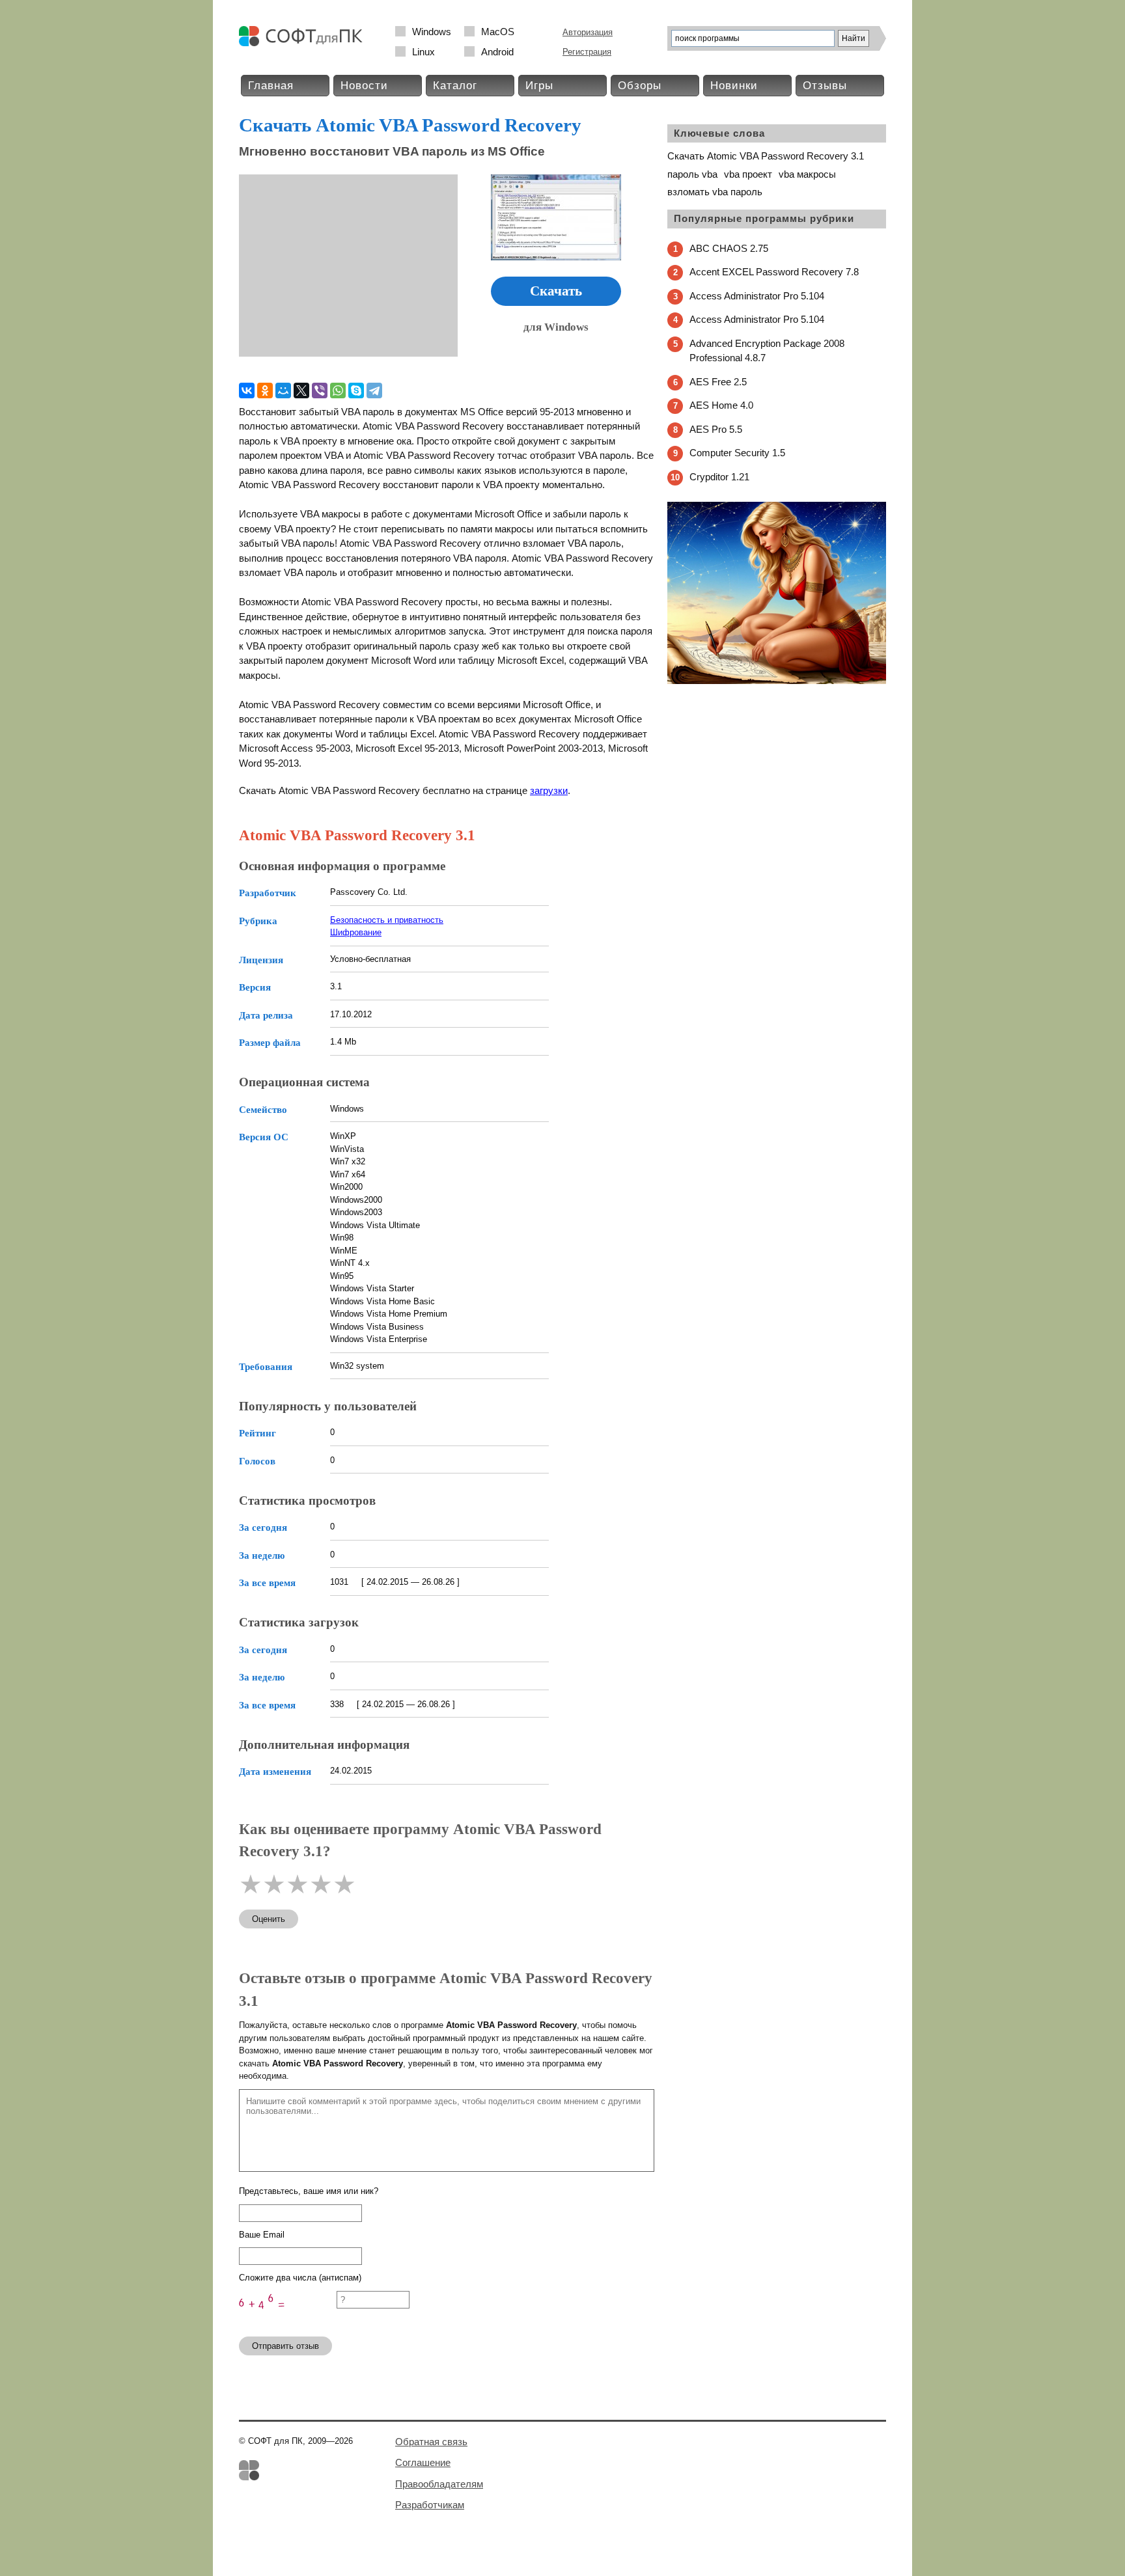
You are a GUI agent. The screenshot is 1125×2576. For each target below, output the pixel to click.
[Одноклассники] (265, 391)
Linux (424, 52)
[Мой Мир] (283, 391)
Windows (432, 32)
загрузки (549, 790)
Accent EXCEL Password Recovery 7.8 (774, 272)
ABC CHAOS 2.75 (729, 248)
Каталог (455, 86)
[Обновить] (288, 2321)
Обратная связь (431, 2442)
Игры (539, 86)
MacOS (498, 32)
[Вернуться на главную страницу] (304, 43)
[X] (301, 391)
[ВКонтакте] (247, 391)
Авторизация (588, 32)
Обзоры (640, 86)
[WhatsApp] (338, 391)
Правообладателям (439, 2484)
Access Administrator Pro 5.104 (757, 296)
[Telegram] (374, 391)
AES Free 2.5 (718, 382)
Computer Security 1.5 (737, 453)
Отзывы (825, 86)
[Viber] (320, 391)
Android (497, 52)
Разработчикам (430, 2505)
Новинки (734, 86)
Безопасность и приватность (387, 920)
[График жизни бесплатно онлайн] (777, 681)
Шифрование (356, 932)
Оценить (269, 1919)
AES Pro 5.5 (716, 429)
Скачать (556, 291)
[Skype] (356, 391)
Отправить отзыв (285, 2346)
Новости (364, 86)
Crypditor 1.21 (719, 477)
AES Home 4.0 (721, 405)
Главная (271, 86)
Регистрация (587, 52)
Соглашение (423, 2462)
